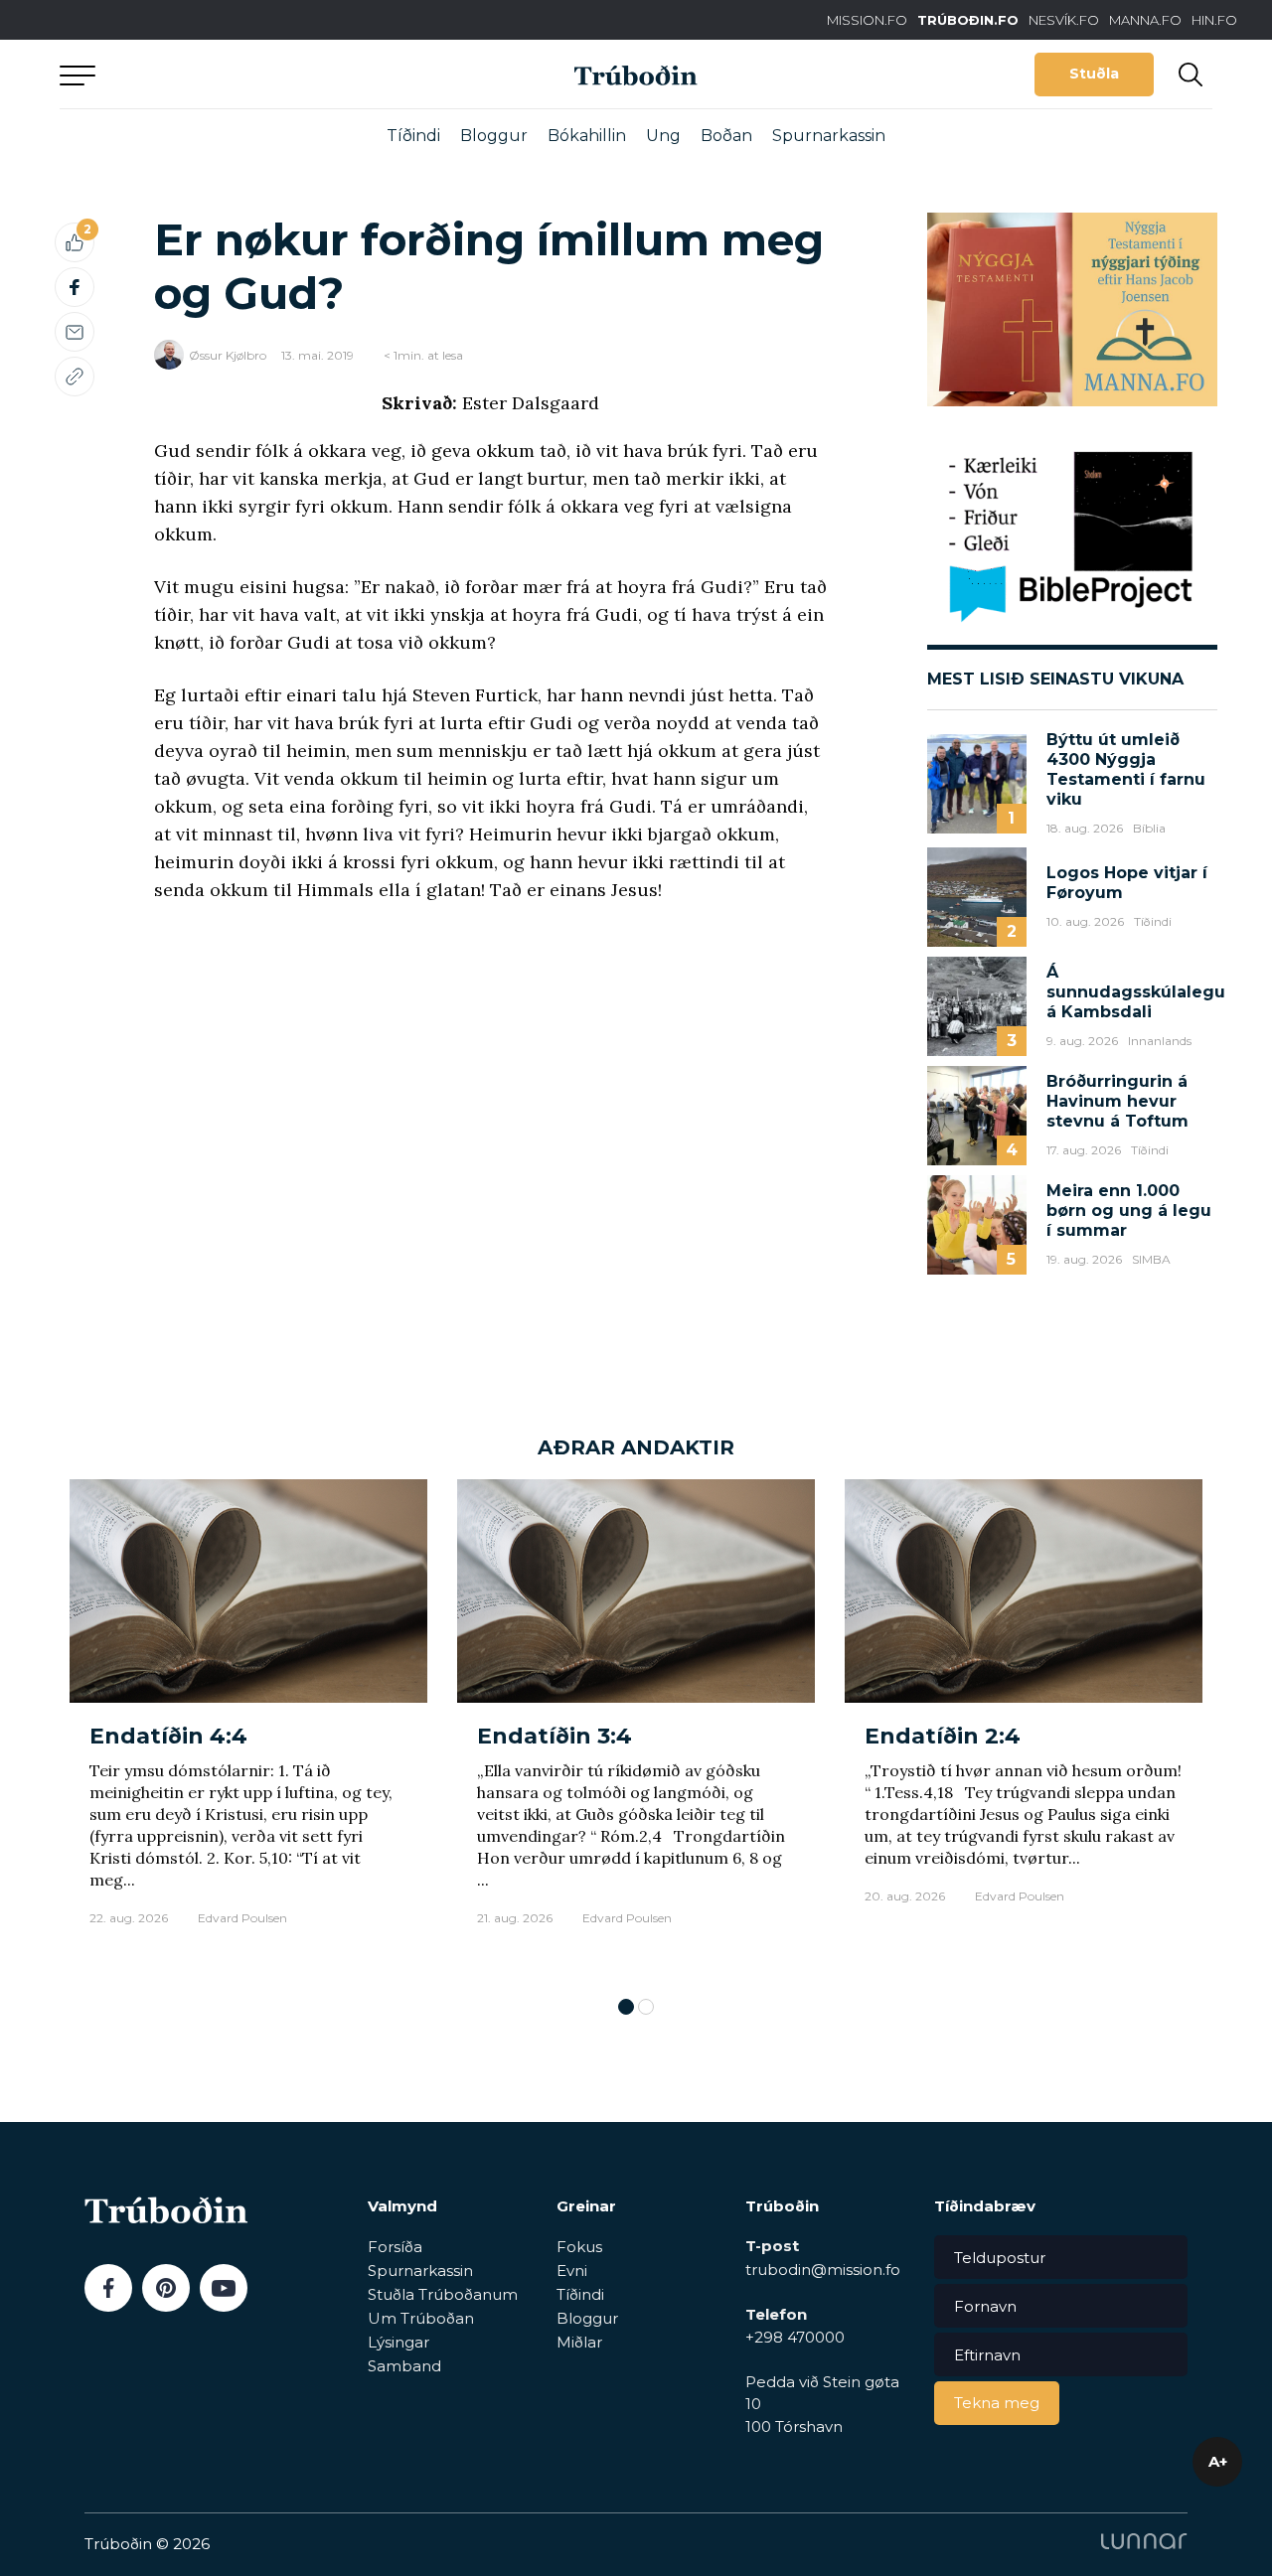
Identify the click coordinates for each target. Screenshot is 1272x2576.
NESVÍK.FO (1064, 20)
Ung (663, 136)
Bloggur (494, 136)
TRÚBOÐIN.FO (968, 20)
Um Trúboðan (421, 2318)
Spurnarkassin (829, 136)
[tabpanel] (248, 1728)
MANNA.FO (1145, 20)
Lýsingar (398, 2342)
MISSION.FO (867, 20)
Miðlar (579, 2342)
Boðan (726, 136)
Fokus (579, 2247)
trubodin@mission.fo (823, 2270)
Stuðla (1094, 74)
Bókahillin (587, 136)
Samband (404, 2366)
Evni (572, 2271)
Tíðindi (413, 136)
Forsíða (395, 2247)
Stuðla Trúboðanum (443, 2294)
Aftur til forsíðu (243, 74)
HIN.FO (1214, 20)
